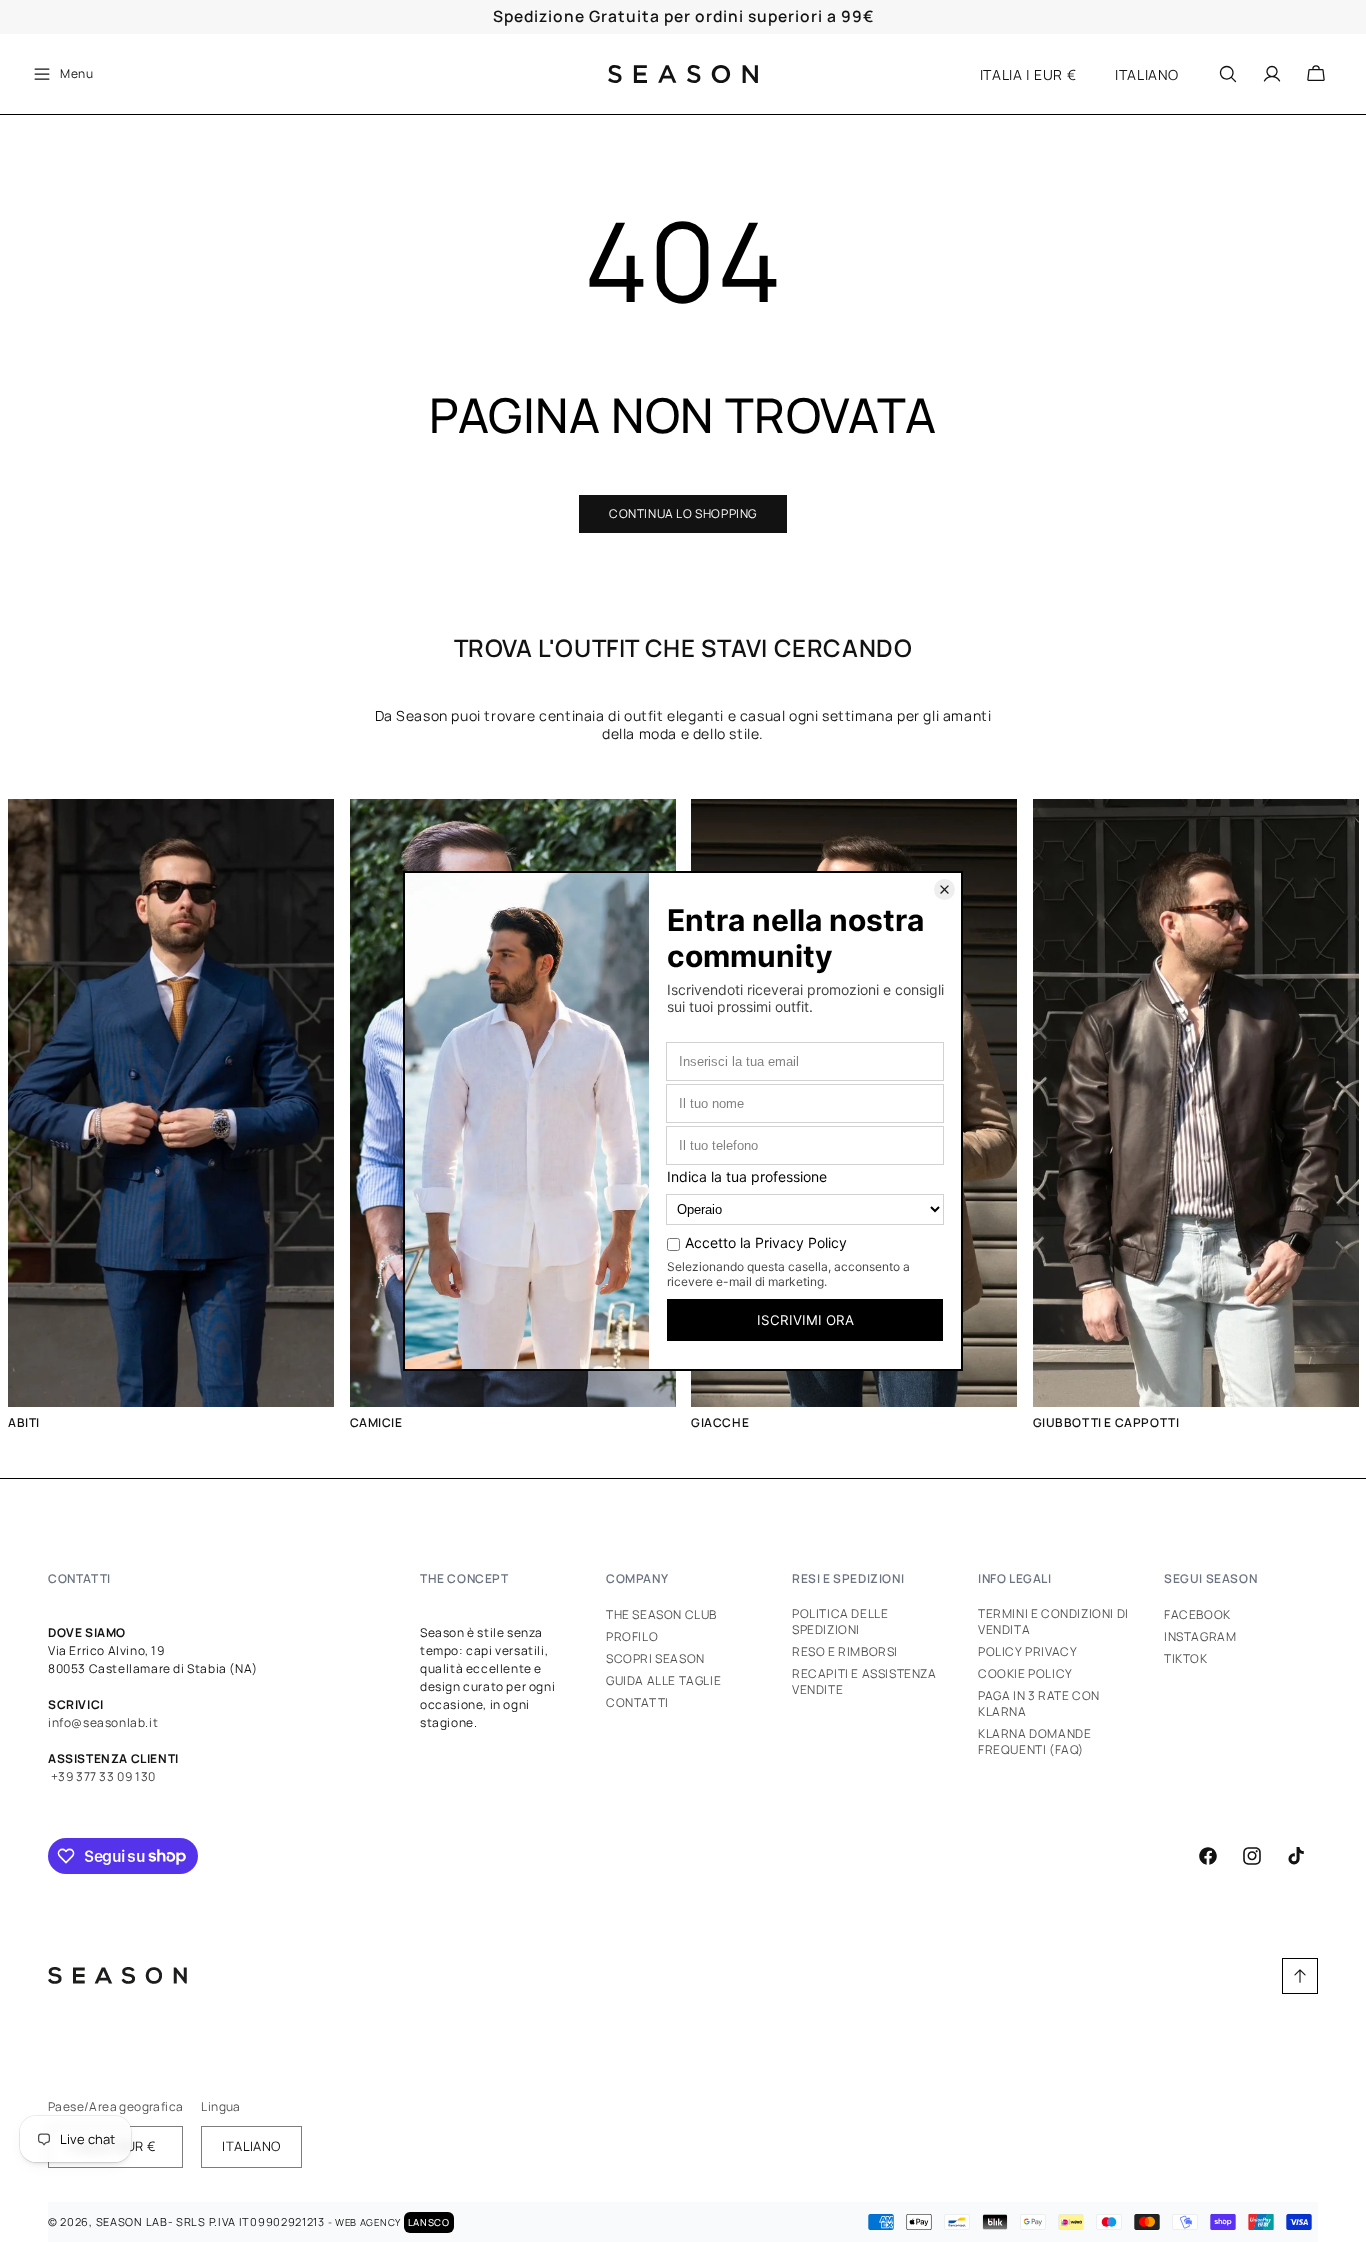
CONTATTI (79, 1578)
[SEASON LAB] (683, 73)
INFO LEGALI (1015, 1578)
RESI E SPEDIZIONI (848, 1578)
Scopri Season (655, 1658)
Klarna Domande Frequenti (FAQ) (1034, 1741)
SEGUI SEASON (1210, 1578)
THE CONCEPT (464, 1578)
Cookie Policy (1025, 1673)
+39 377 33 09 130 (102, 1776)
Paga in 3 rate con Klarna (1039, 1703)
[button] (62, 74)
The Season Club (661, 1615)
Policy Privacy (1027, 1651)
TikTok (1186, 1658)
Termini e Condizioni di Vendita (1053, 1622)
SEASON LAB (132, 2221)
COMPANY (637, 1578)
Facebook (1197, 1615)
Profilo (632, 1636)
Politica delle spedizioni (840, 1622)
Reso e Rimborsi (845, 1651)
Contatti (637, 1702)
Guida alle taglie (663, 1680)
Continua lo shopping (683, 513)
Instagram (1200, 1636)
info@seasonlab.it (103, 1722)
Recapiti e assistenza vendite (864, 1681)
